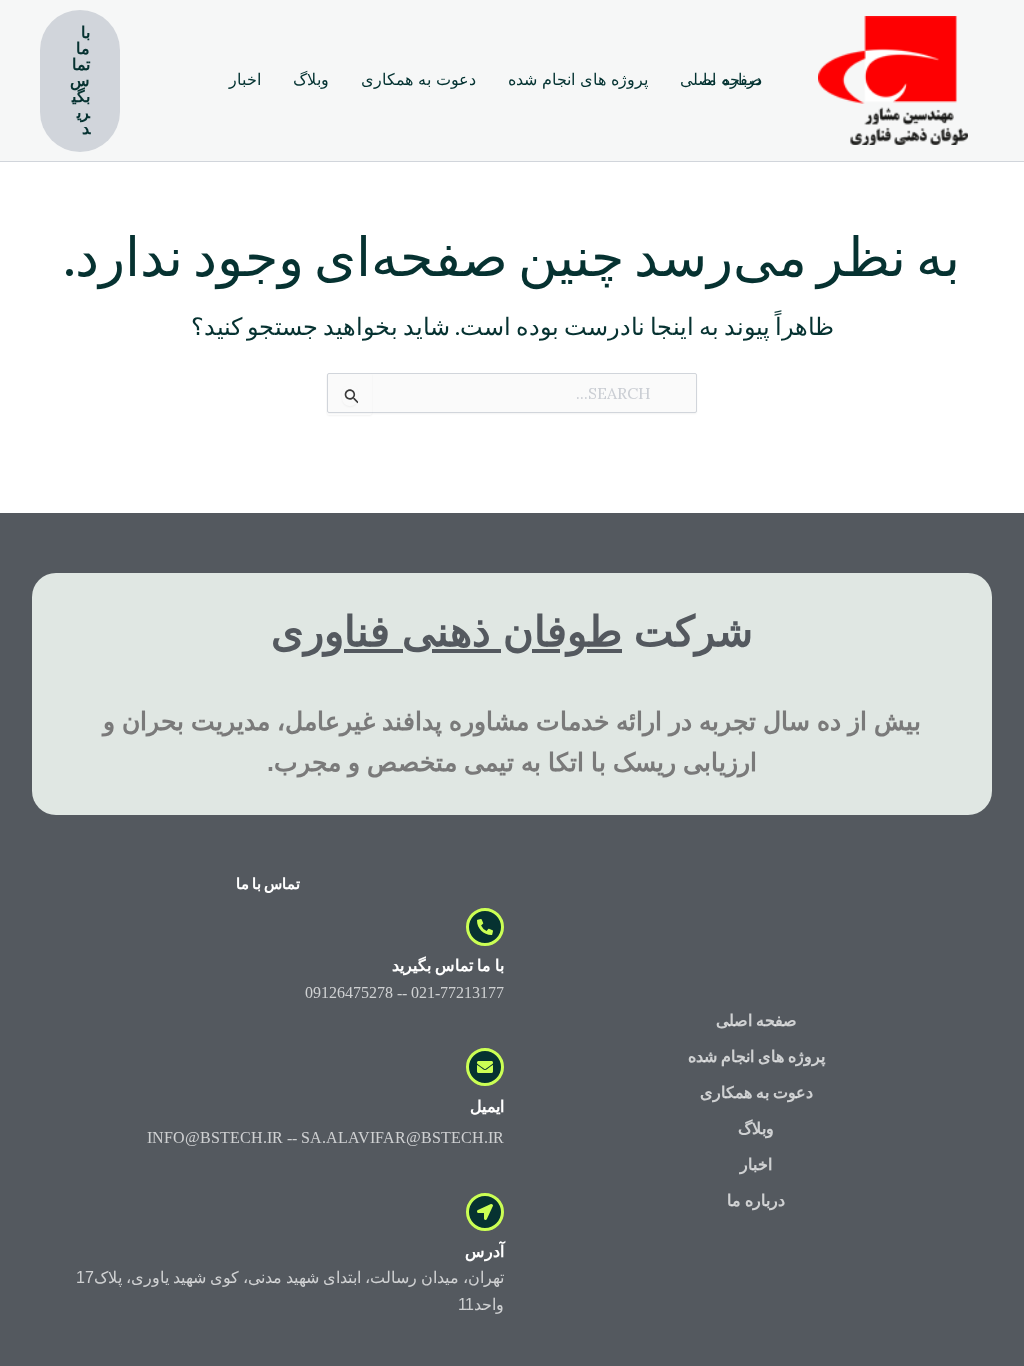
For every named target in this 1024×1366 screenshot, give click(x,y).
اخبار (756, 1164)
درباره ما (756, 1200)
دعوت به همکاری (756, 1092)
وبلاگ (756, 1128)
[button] (80, 81)
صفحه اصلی (756, 1020)
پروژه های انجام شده (756, 1056)
